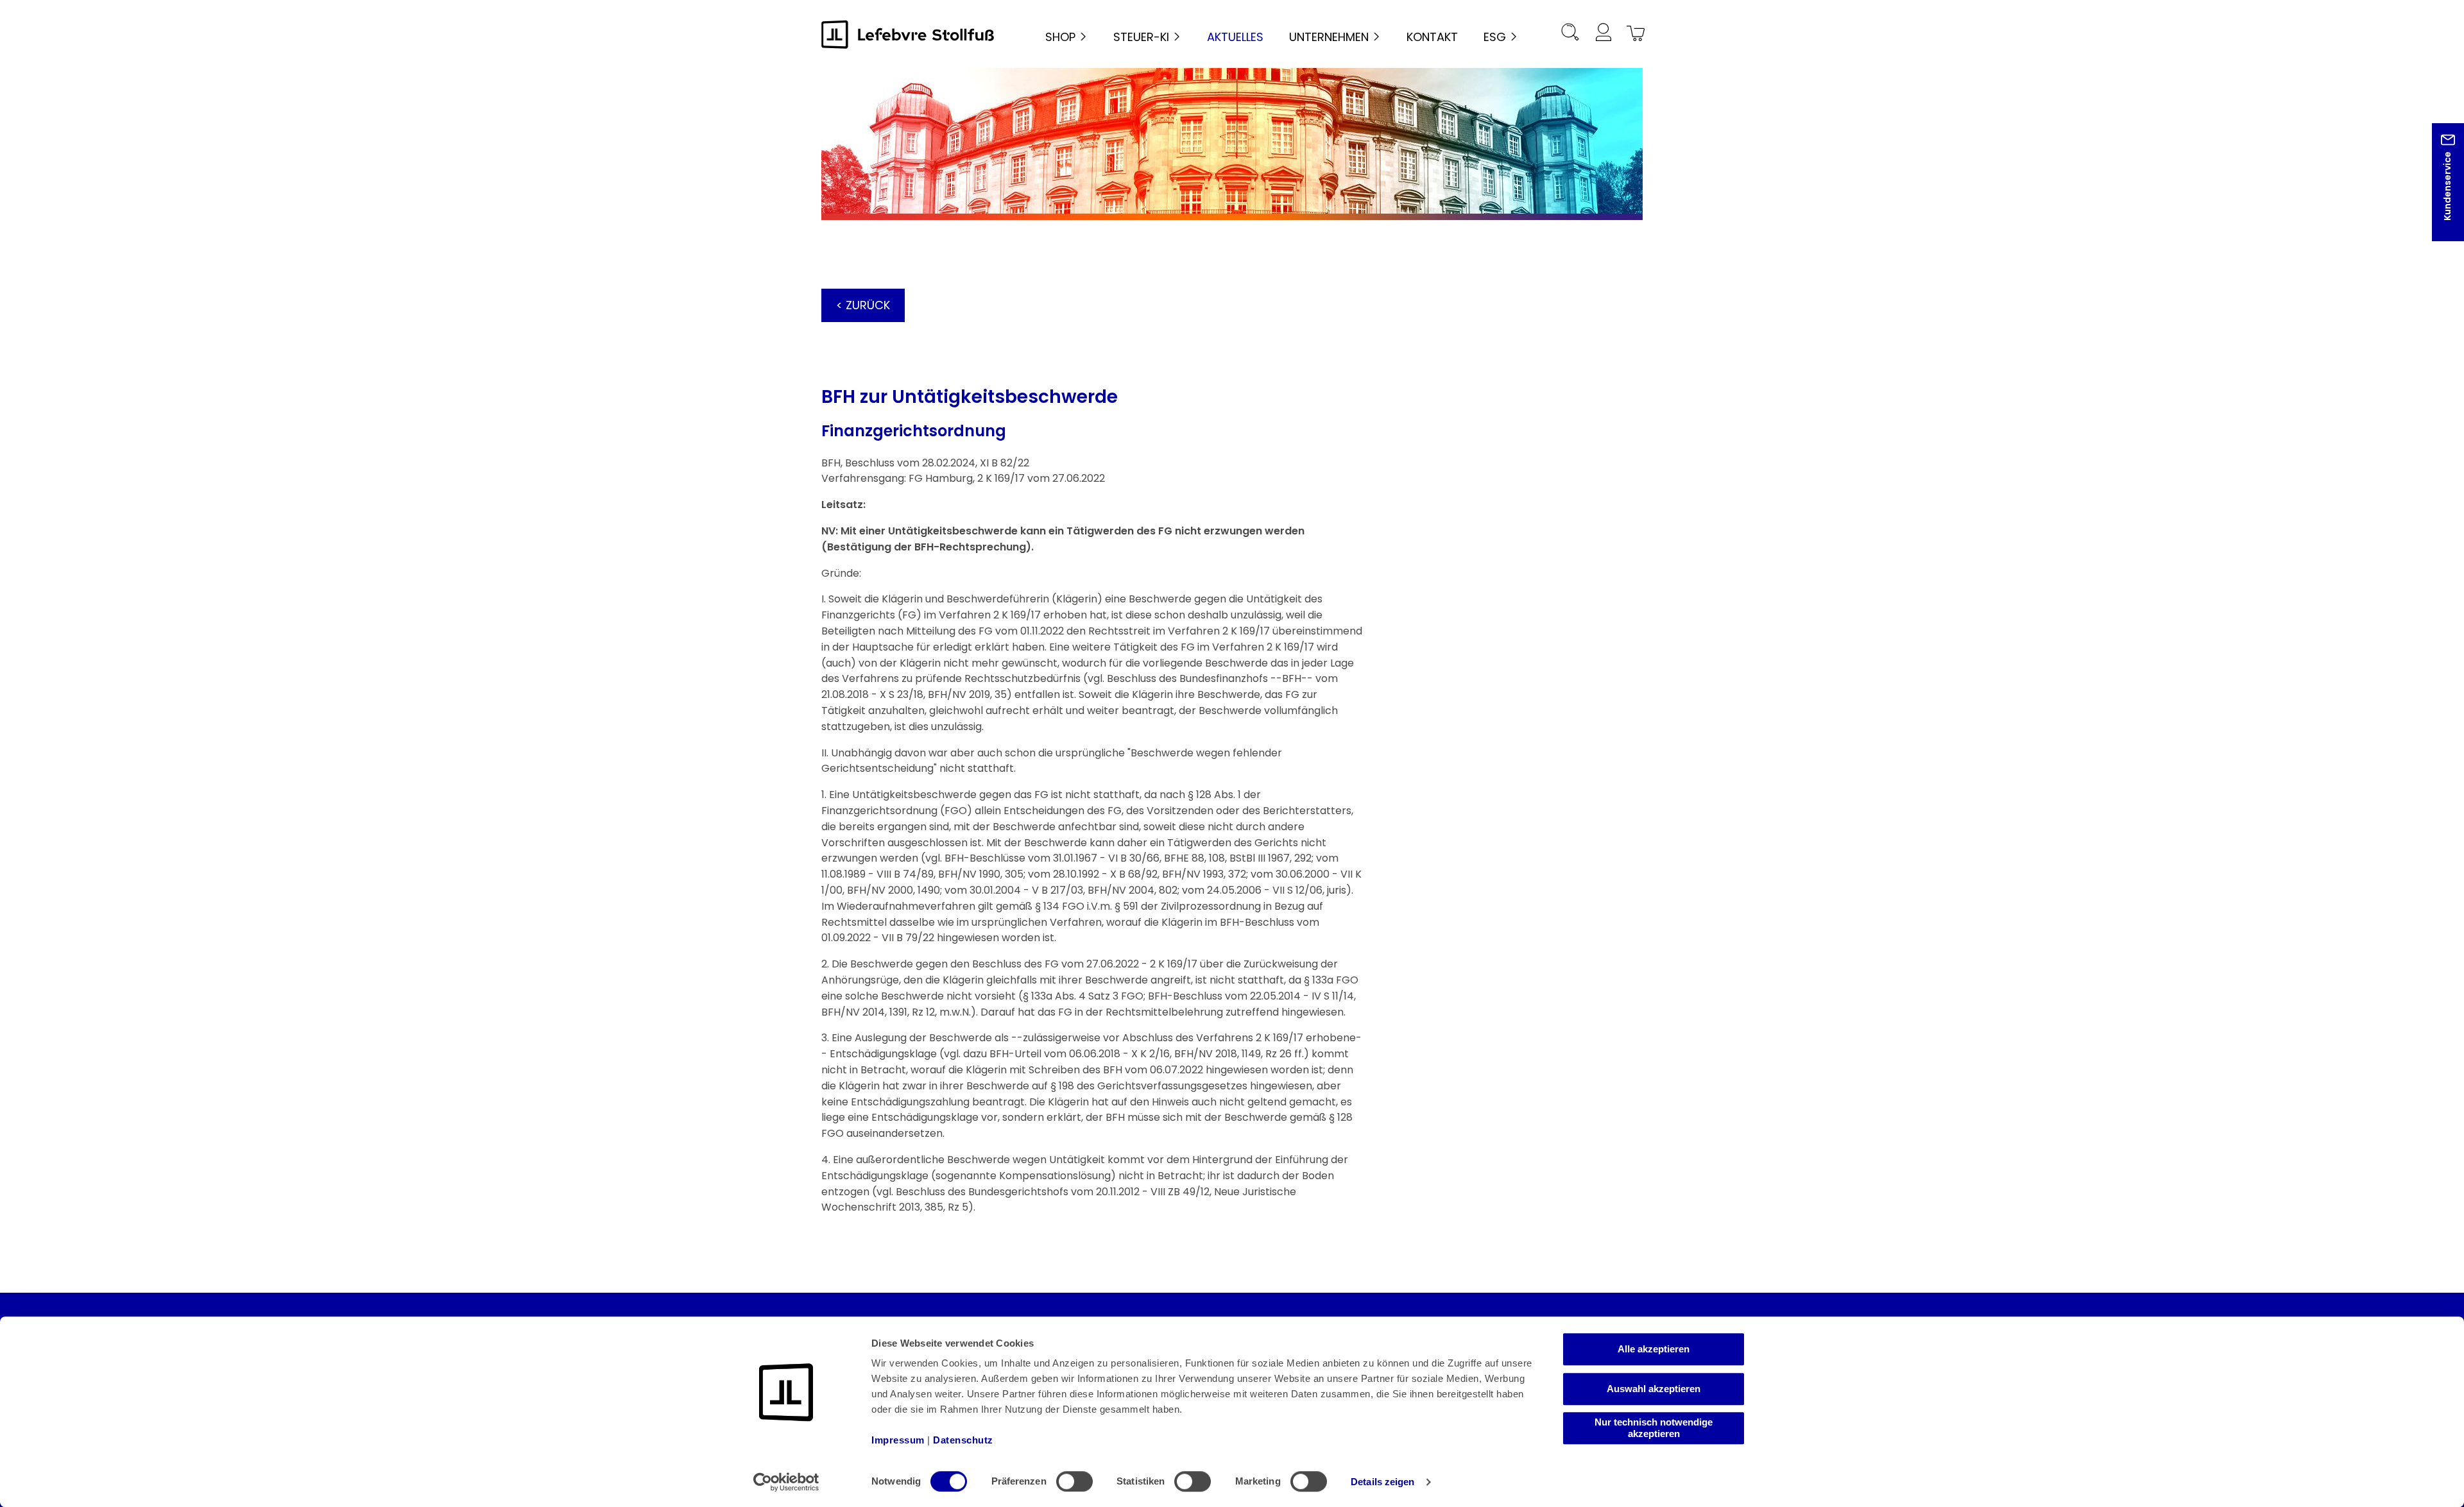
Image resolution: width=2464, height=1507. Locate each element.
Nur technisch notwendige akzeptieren (1654, 1428)
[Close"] (2438, 192)
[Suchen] (1570, 34)
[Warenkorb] (1634, 34)
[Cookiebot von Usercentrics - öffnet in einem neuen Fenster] (786, 1482)
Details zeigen (1382, 1482)
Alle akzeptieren (1654, 1349)
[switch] (1074, 1481)
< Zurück (863, 305)
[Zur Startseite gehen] (908, 34)
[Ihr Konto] (1603, 34)
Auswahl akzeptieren (1654, 1389)
